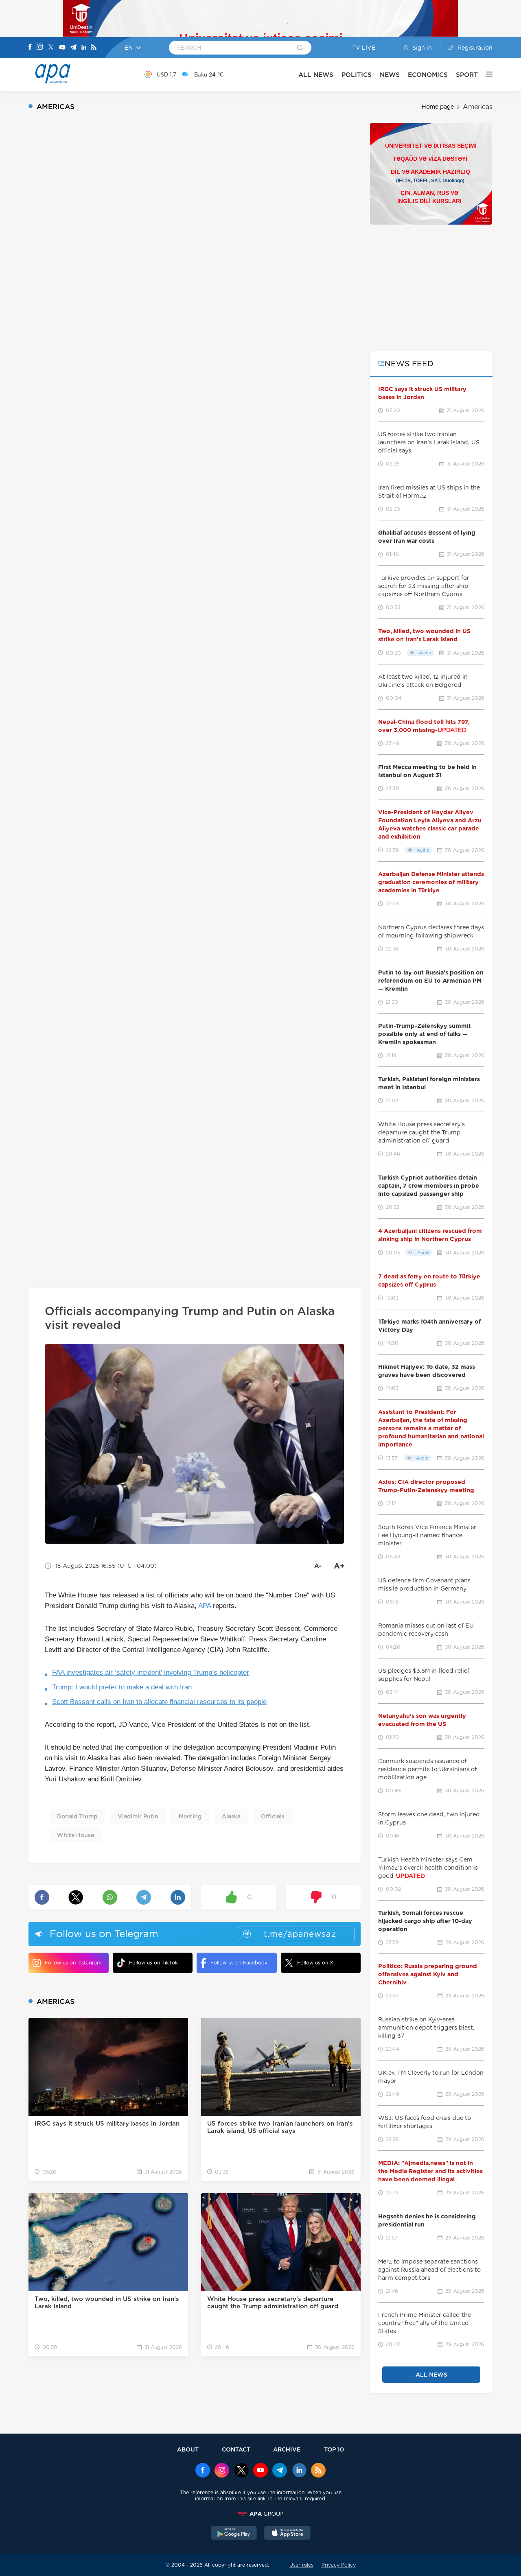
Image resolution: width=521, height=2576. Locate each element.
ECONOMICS (428, 75)
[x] (241, 2471)
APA (205, 1606)
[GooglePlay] (234, 2534)
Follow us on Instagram (73, 1963)
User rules (301, 2565)
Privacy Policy (339, 2565)
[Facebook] (30, 48)
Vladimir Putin (138, 1816)
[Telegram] (73, 48)
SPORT (467, 75)
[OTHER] (485, 74)
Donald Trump (77, 1816)
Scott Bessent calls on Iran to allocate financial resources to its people (159, 1702)
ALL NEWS (316, 75)
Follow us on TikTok (153, 1963)
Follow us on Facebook (239, 1963)
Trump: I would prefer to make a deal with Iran (122, 1687)
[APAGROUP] (260, 2514)
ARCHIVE (287, 2449)
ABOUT (188, 2449)
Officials (273, 1816)
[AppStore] (287, 2534)
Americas (478, 107)
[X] (51, 48)
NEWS (390, 75)
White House (76, 1835)
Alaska (231, 1816)
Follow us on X (315, 1963)
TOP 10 (334, 2449)
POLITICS (357, 75)
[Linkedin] (84, 48)
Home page (438, 107)
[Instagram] (40, 48)
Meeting (190, 1816)
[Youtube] (62, 48)
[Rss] (94, 48)
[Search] (300, 48)
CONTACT (236, 2449)
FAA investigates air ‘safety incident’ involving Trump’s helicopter (151, 1673)
